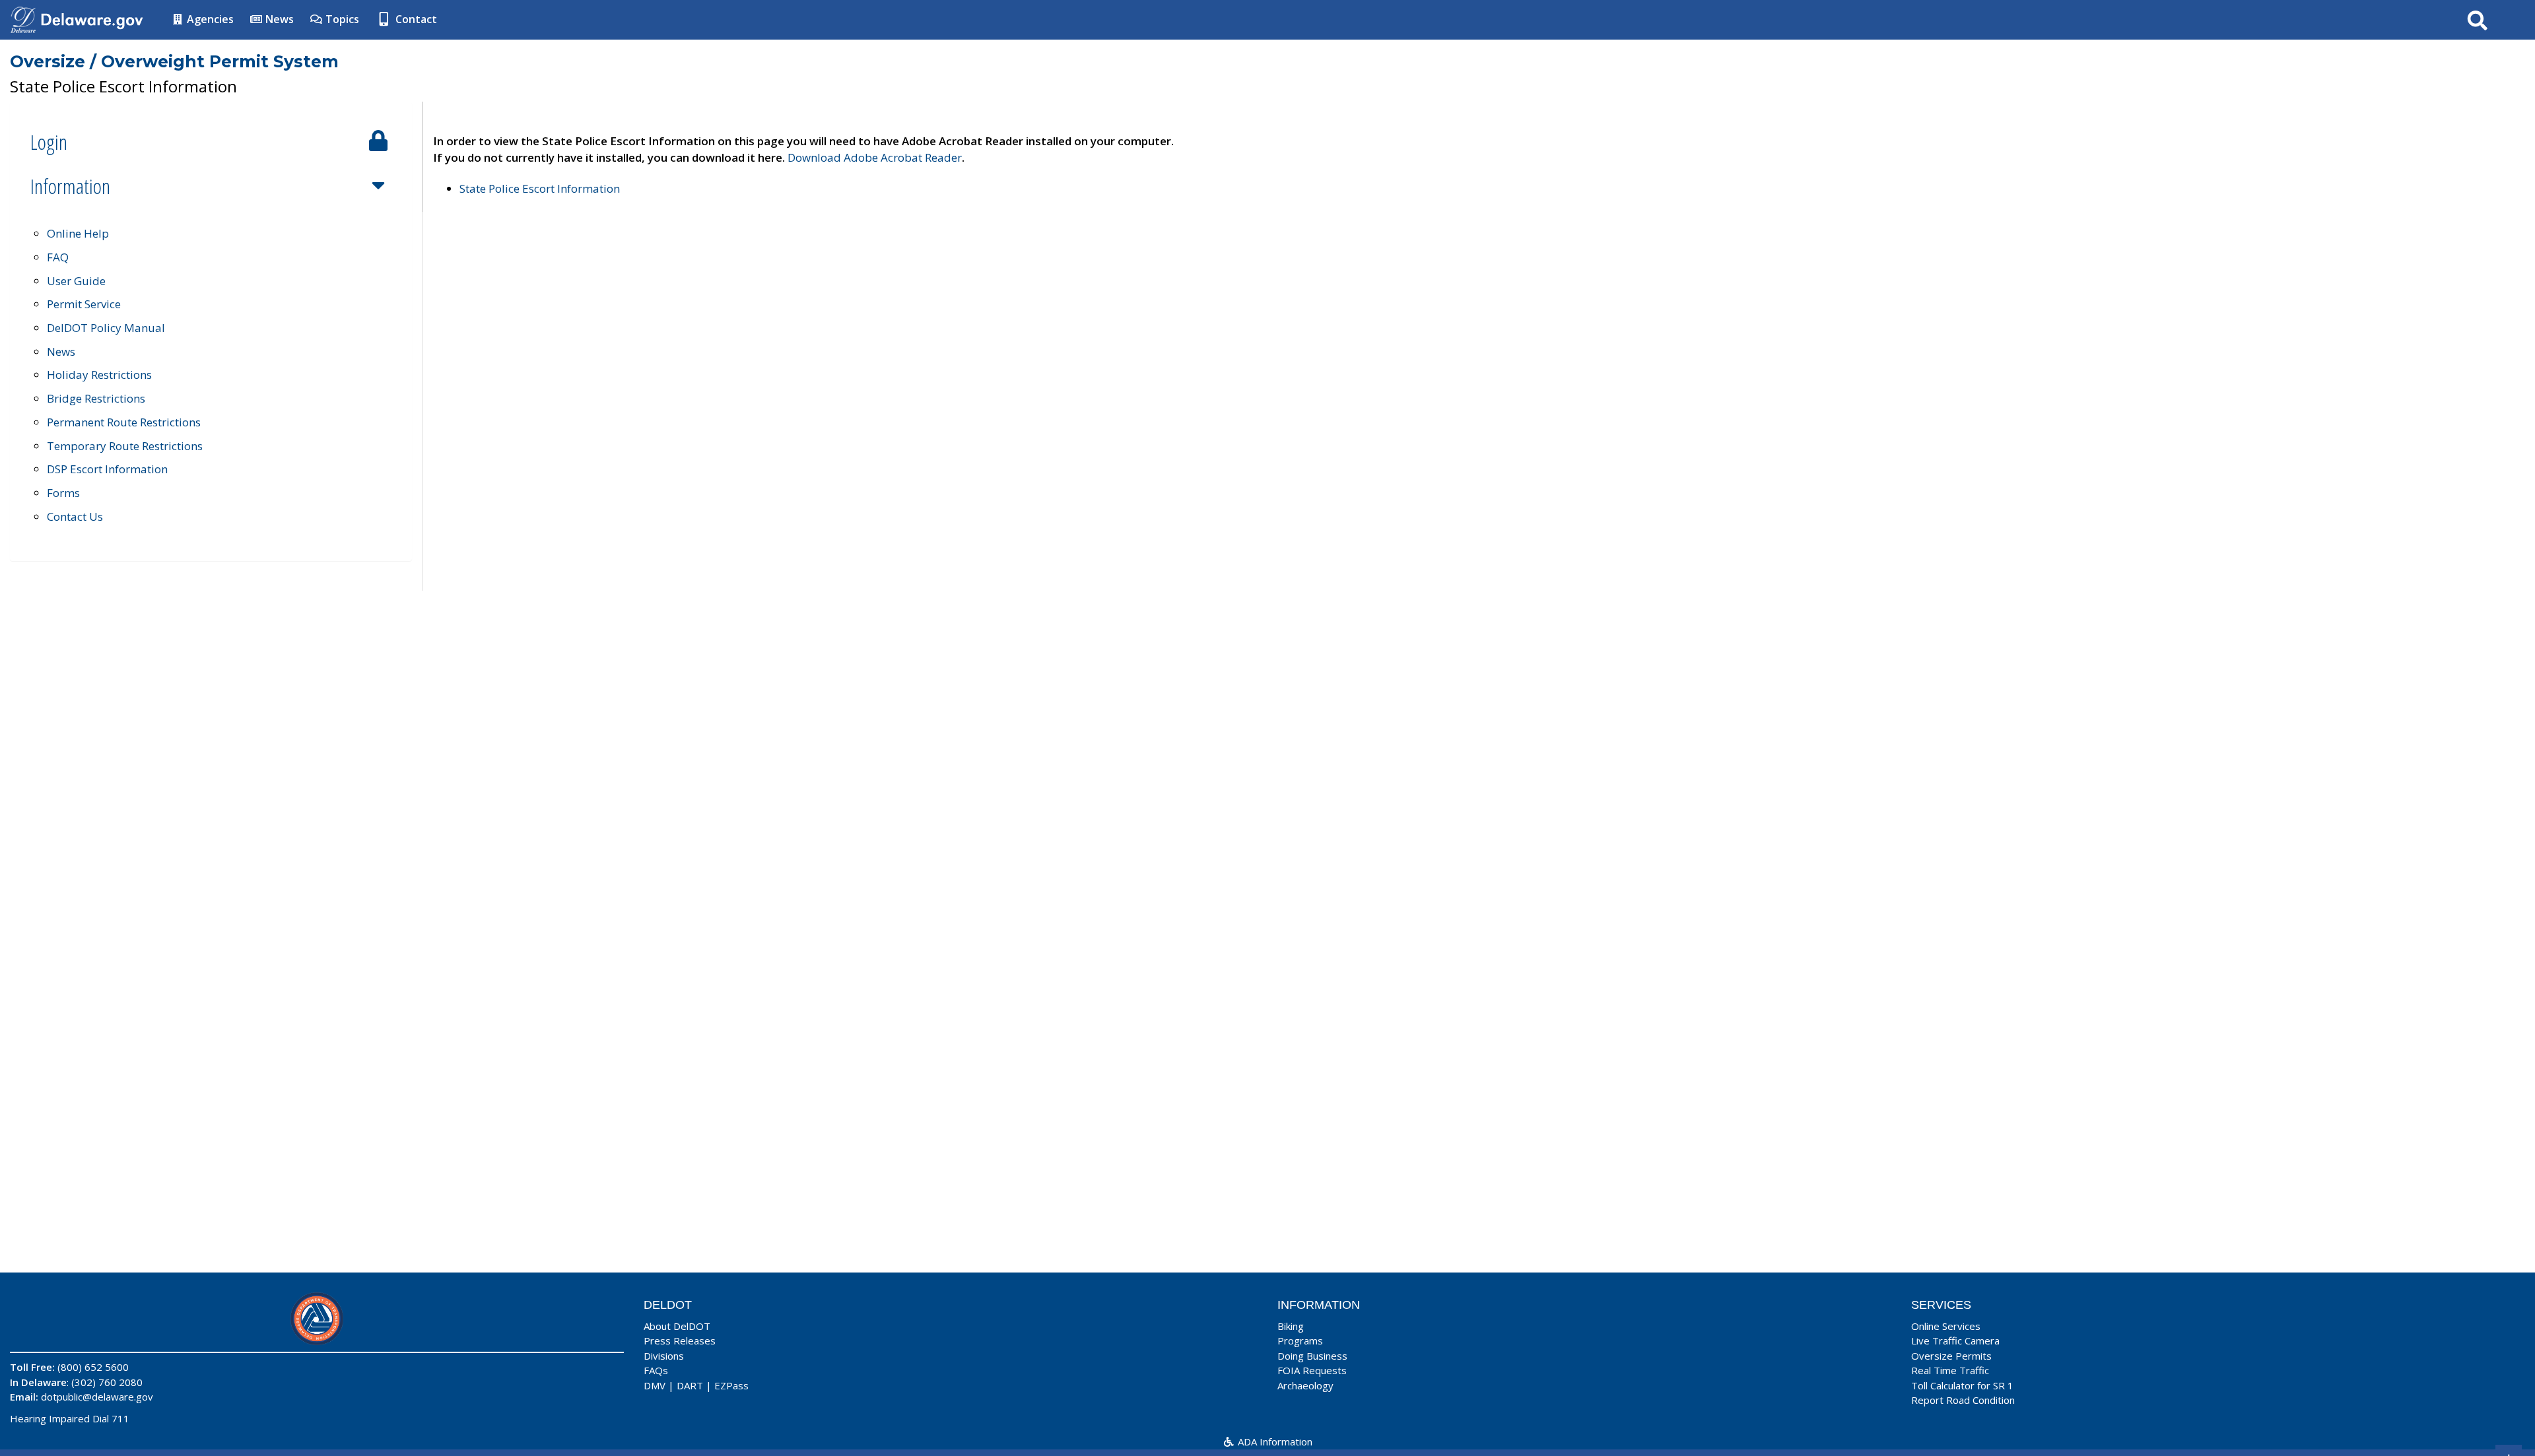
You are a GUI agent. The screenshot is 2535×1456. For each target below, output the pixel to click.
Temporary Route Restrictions (125, 446)
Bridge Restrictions (96, 398)
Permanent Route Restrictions (124, 422)
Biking (1291, 1326)
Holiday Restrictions (99, 375)
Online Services (1946, 1326)
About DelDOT (677, 1326)
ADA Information (1274, 1441)
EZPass (731, 1385)
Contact (415, 19)
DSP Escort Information (107, 469)
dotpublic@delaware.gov (97, 1397)
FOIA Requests (1312, 1370)
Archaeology (1305, 1385)
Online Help (78, 233)
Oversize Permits (1951, 1356)
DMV (655, 1385)
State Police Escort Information (540, 188)
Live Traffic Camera (1955, 1340)
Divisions (664, 1356)
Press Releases (680, 1340)
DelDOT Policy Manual (106, 328)
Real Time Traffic (1950, 1370)
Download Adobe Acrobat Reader (875, 157)
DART (690, 1385)
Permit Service (84, 304)
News (278, 19)
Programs (1300, 1340)
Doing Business (1312, 1356)
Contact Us (75, 516)
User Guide (76, 281)
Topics (341, 19)
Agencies (209, 19)
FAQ (58, 257)
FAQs (656, 1370)
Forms (63, 493)
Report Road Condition (1963, 1400)
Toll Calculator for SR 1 (1962, 1385)
